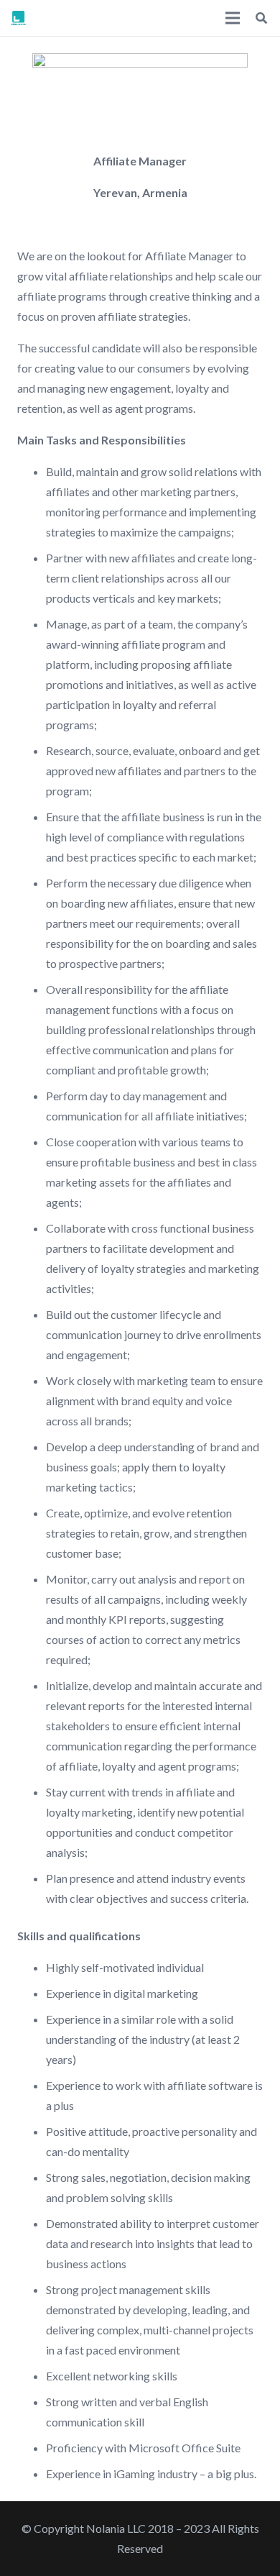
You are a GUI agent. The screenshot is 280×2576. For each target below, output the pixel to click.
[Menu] (233, 18)
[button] (262, 18)
